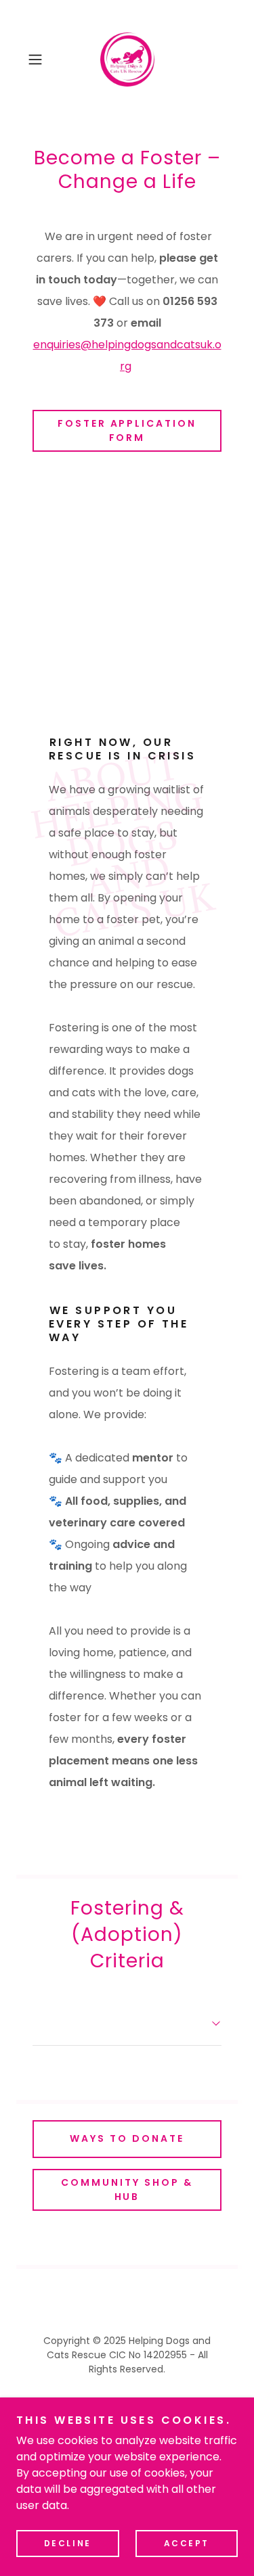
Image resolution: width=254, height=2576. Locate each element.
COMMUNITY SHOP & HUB (127, 2189)
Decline (68, 2543)
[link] (127, 60)
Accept (187, 2543)
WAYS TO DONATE (127, 2138)
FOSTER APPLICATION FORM (127, 430)
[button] (38, 60)
